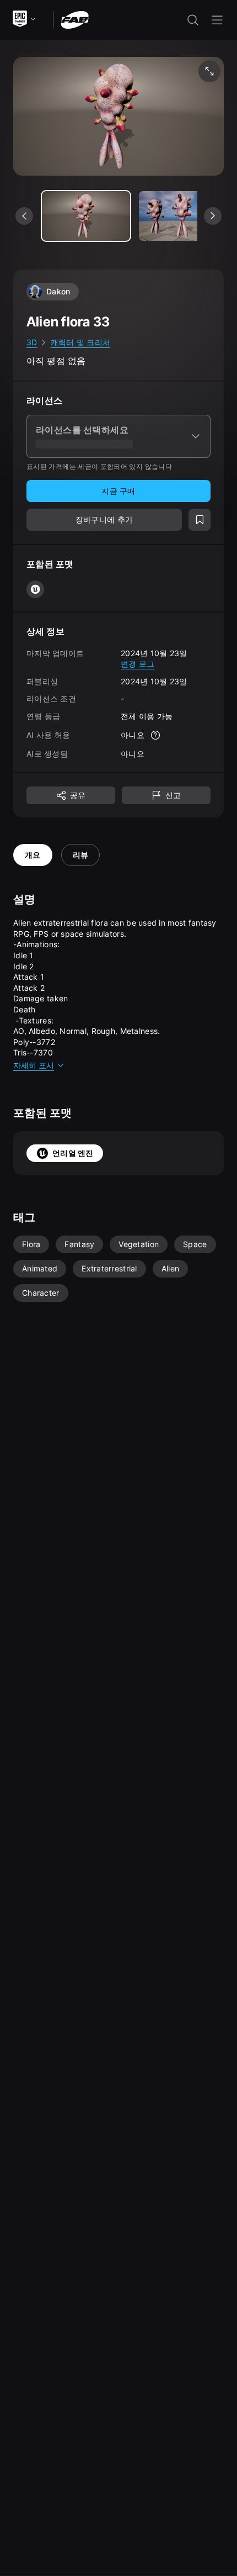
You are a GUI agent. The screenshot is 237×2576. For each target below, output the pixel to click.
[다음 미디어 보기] (213, 216)
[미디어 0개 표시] (86, 216)
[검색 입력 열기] (193, 20)
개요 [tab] (33, 855)
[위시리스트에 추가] (200, 520)
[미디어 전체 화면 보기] (209, 71)
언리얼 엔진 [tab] (73, 1153)
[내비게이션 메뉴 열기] (217, 20)
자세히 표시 (34, 1065)
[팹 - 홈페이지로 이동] (75, 19)
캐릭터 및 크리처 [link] (81, 342)
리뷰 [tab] (81, 855)
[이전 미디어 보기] (24, 216)
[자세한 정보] (155, 735)
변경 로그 (138, 664)
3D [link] (32, 342)
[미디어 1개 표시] (183, 216)
